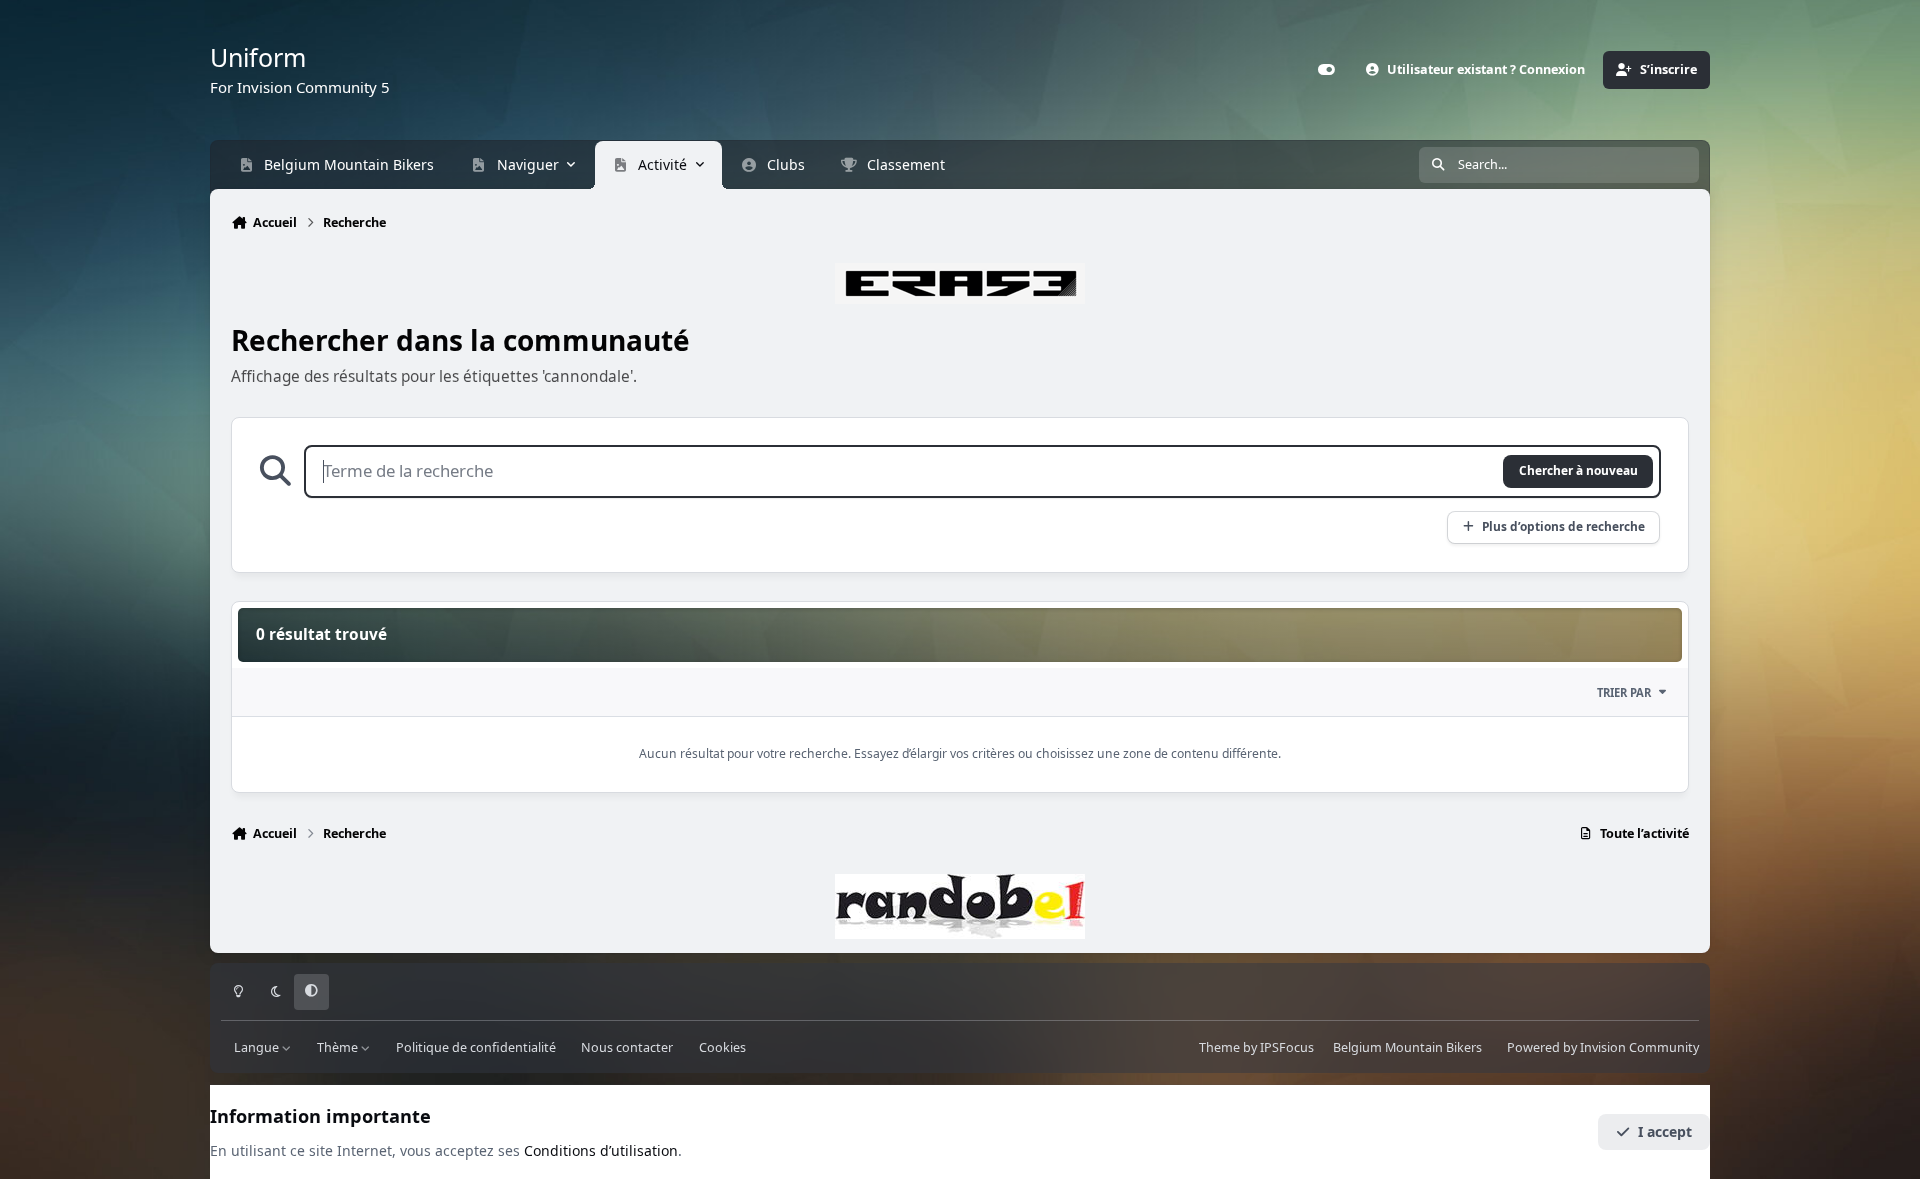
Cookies (722, 1047)
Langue (258, 1047)
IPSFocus (1287, 1047)
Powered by (1603, 1047)
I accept (1665, 1131)
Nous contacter (627, 1047)
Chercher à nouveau (1578, 470)
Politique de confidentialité (476, 1047)
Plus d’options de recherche (1563, 526)
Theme (1219, 1047)
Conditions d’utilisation (601, 1150)
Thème (339, 1047)
